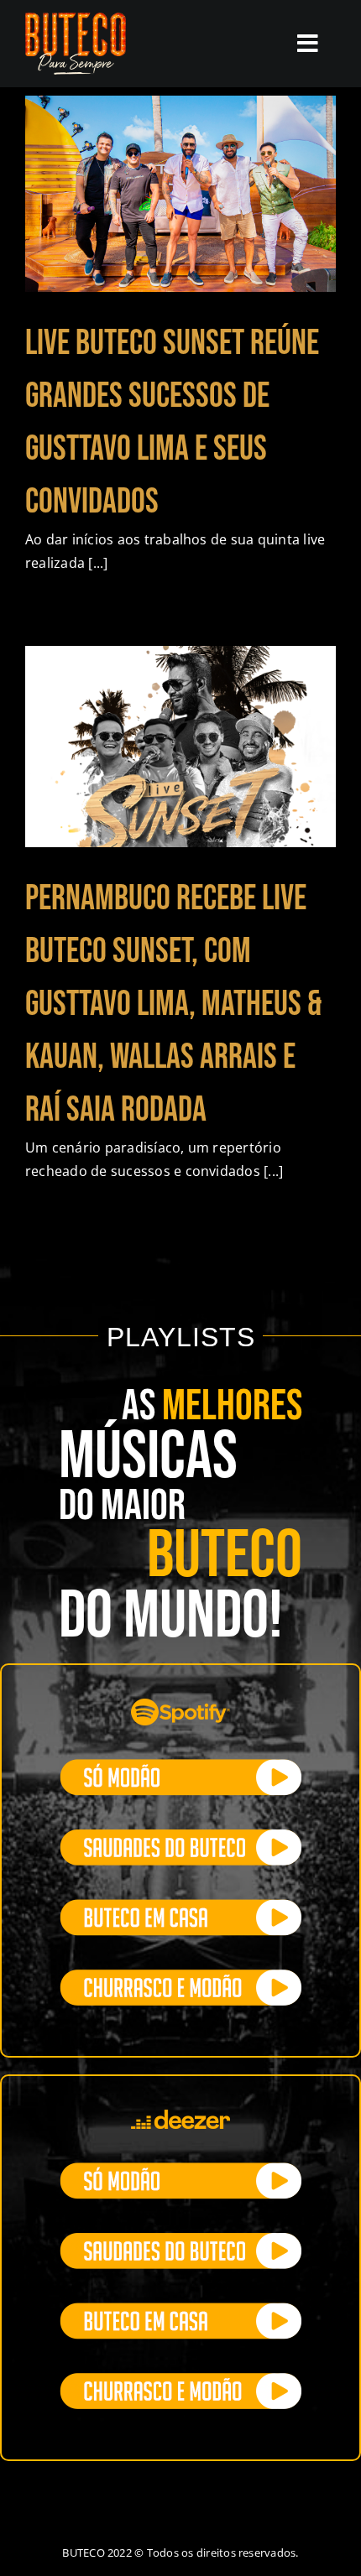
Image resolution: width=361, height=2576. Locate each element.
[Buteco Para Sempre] (76, 19)
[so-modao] (180, 1766)
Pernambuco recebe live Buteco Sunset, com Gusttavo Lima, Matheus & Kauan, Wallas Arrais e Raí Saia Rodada (174, 1004)
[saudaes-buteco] (180, 1836)
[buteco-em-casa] (180, 1906)
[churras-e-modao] (180, 1976)
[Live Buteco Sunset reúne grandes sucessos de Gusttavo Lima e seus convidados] (180, 194)
